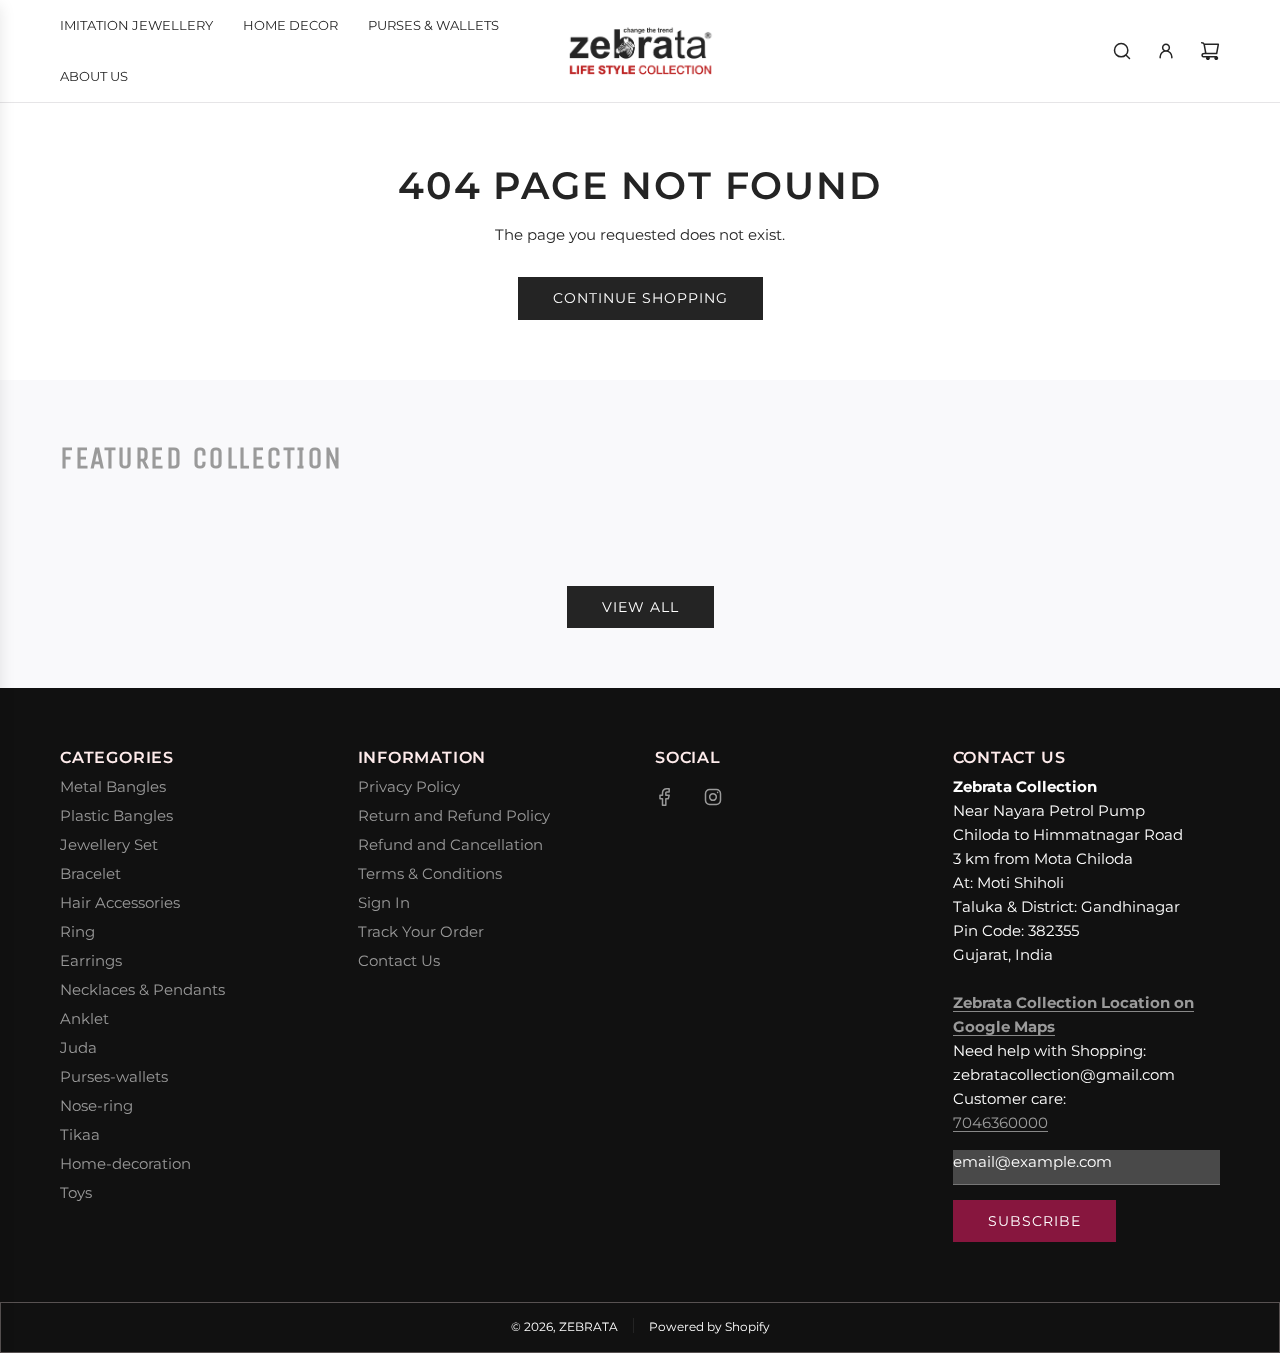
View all (640, 607)
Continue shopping (640, 298)
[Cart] (1210, 51)
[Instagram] (713, 797)
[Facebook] (665, 797)
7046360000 (1000, 1122)
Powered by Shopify (709, 1326)
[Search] (1122, 51)
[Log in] (1166, 51)
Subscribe (1034, 1221)
